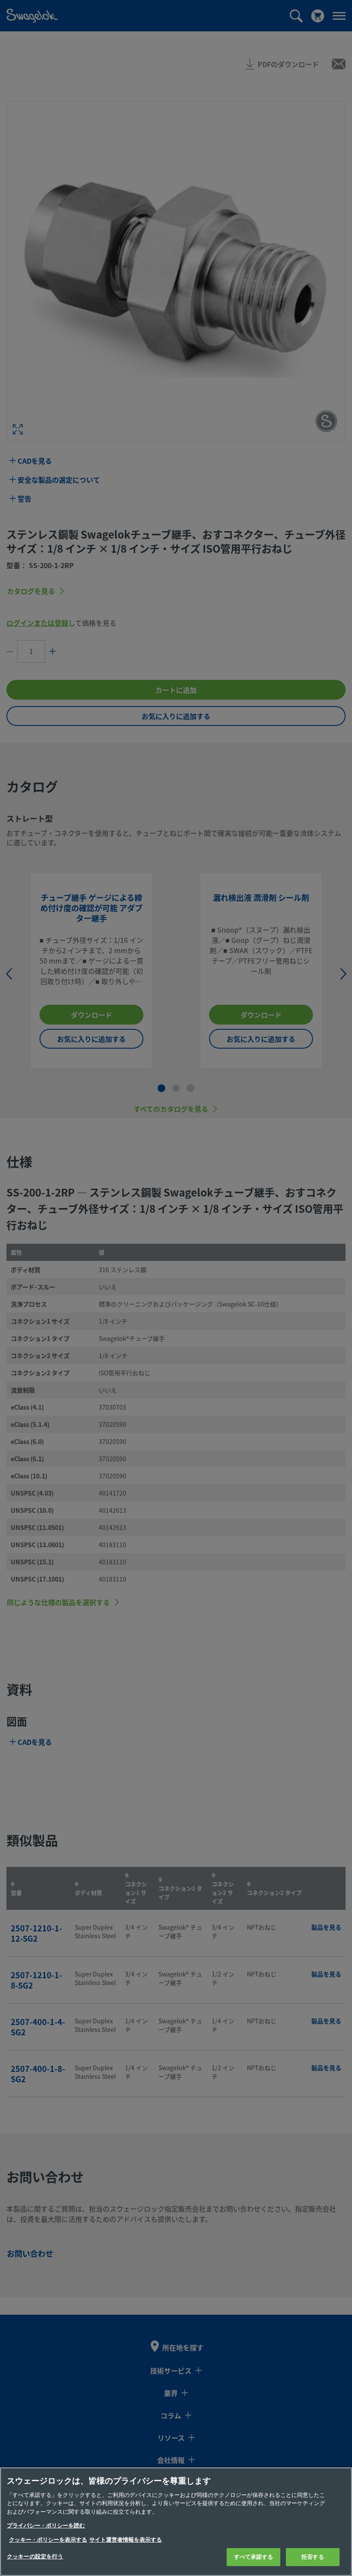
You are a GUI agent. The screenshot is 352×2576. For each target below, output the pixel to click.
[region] (176, 2522)
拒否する (313, 2557)
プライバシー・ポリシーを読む (46, 2526)
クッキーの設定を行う (35, 2556)
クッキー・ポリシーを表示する (48, 2540)
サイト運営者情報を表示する (126, 2540)
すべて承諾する (254, 2557)
